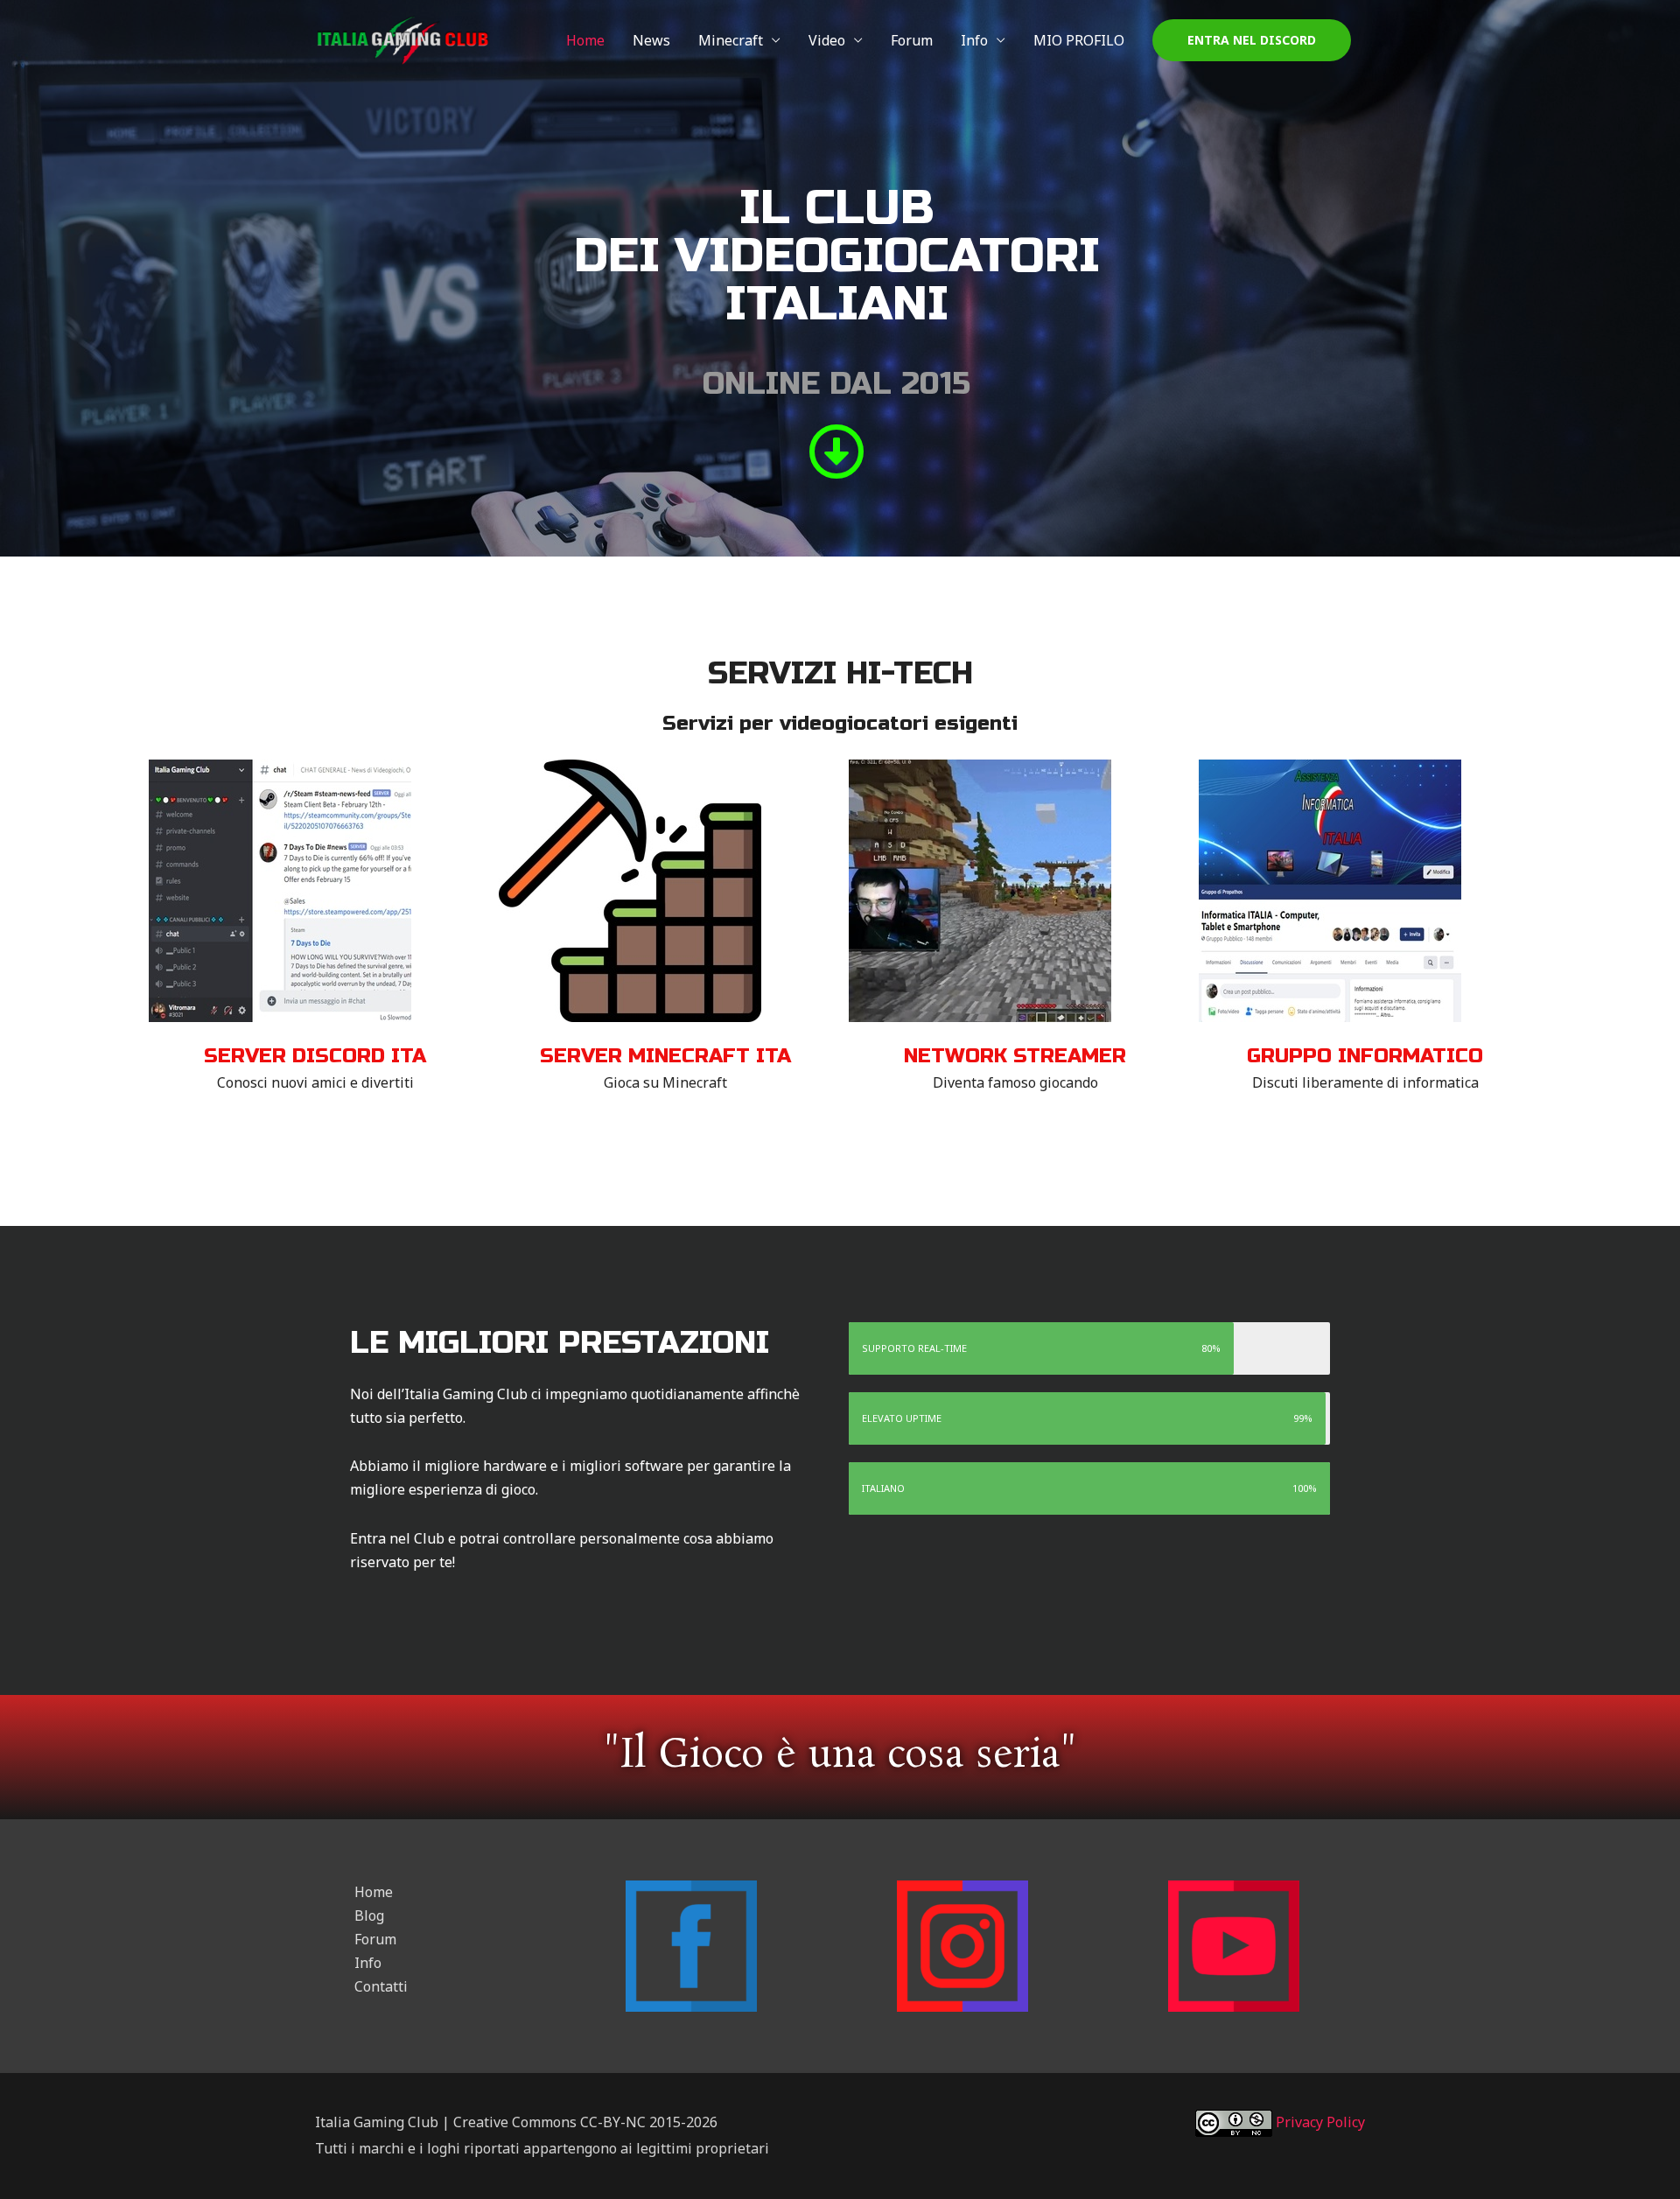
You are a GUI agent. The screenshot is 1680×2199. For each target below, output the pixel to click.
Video (827, 40)
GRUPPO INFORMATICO (1365, 1056)
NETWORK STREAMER (1015, 1056)
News (651, 40)
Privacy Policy (1319, 2122)
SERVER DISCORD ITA (315, 1056)
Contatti (381, 1986)
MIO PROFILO (1079, 40)
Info (974, 40)
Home (585, 40)
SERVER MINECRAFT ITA (665, 1056)
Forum (912, 40)
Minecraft (731, 40)
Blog (369, 1915)
